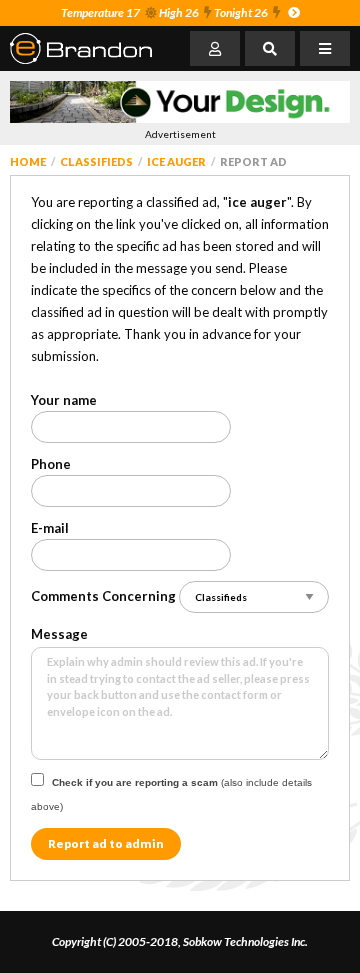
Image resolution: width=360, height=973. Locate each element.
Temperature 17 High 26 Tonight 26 (164, 12)
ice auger (176, 161)
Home (28, 161)
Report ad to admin (106, 843)
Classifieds (96, 161)
